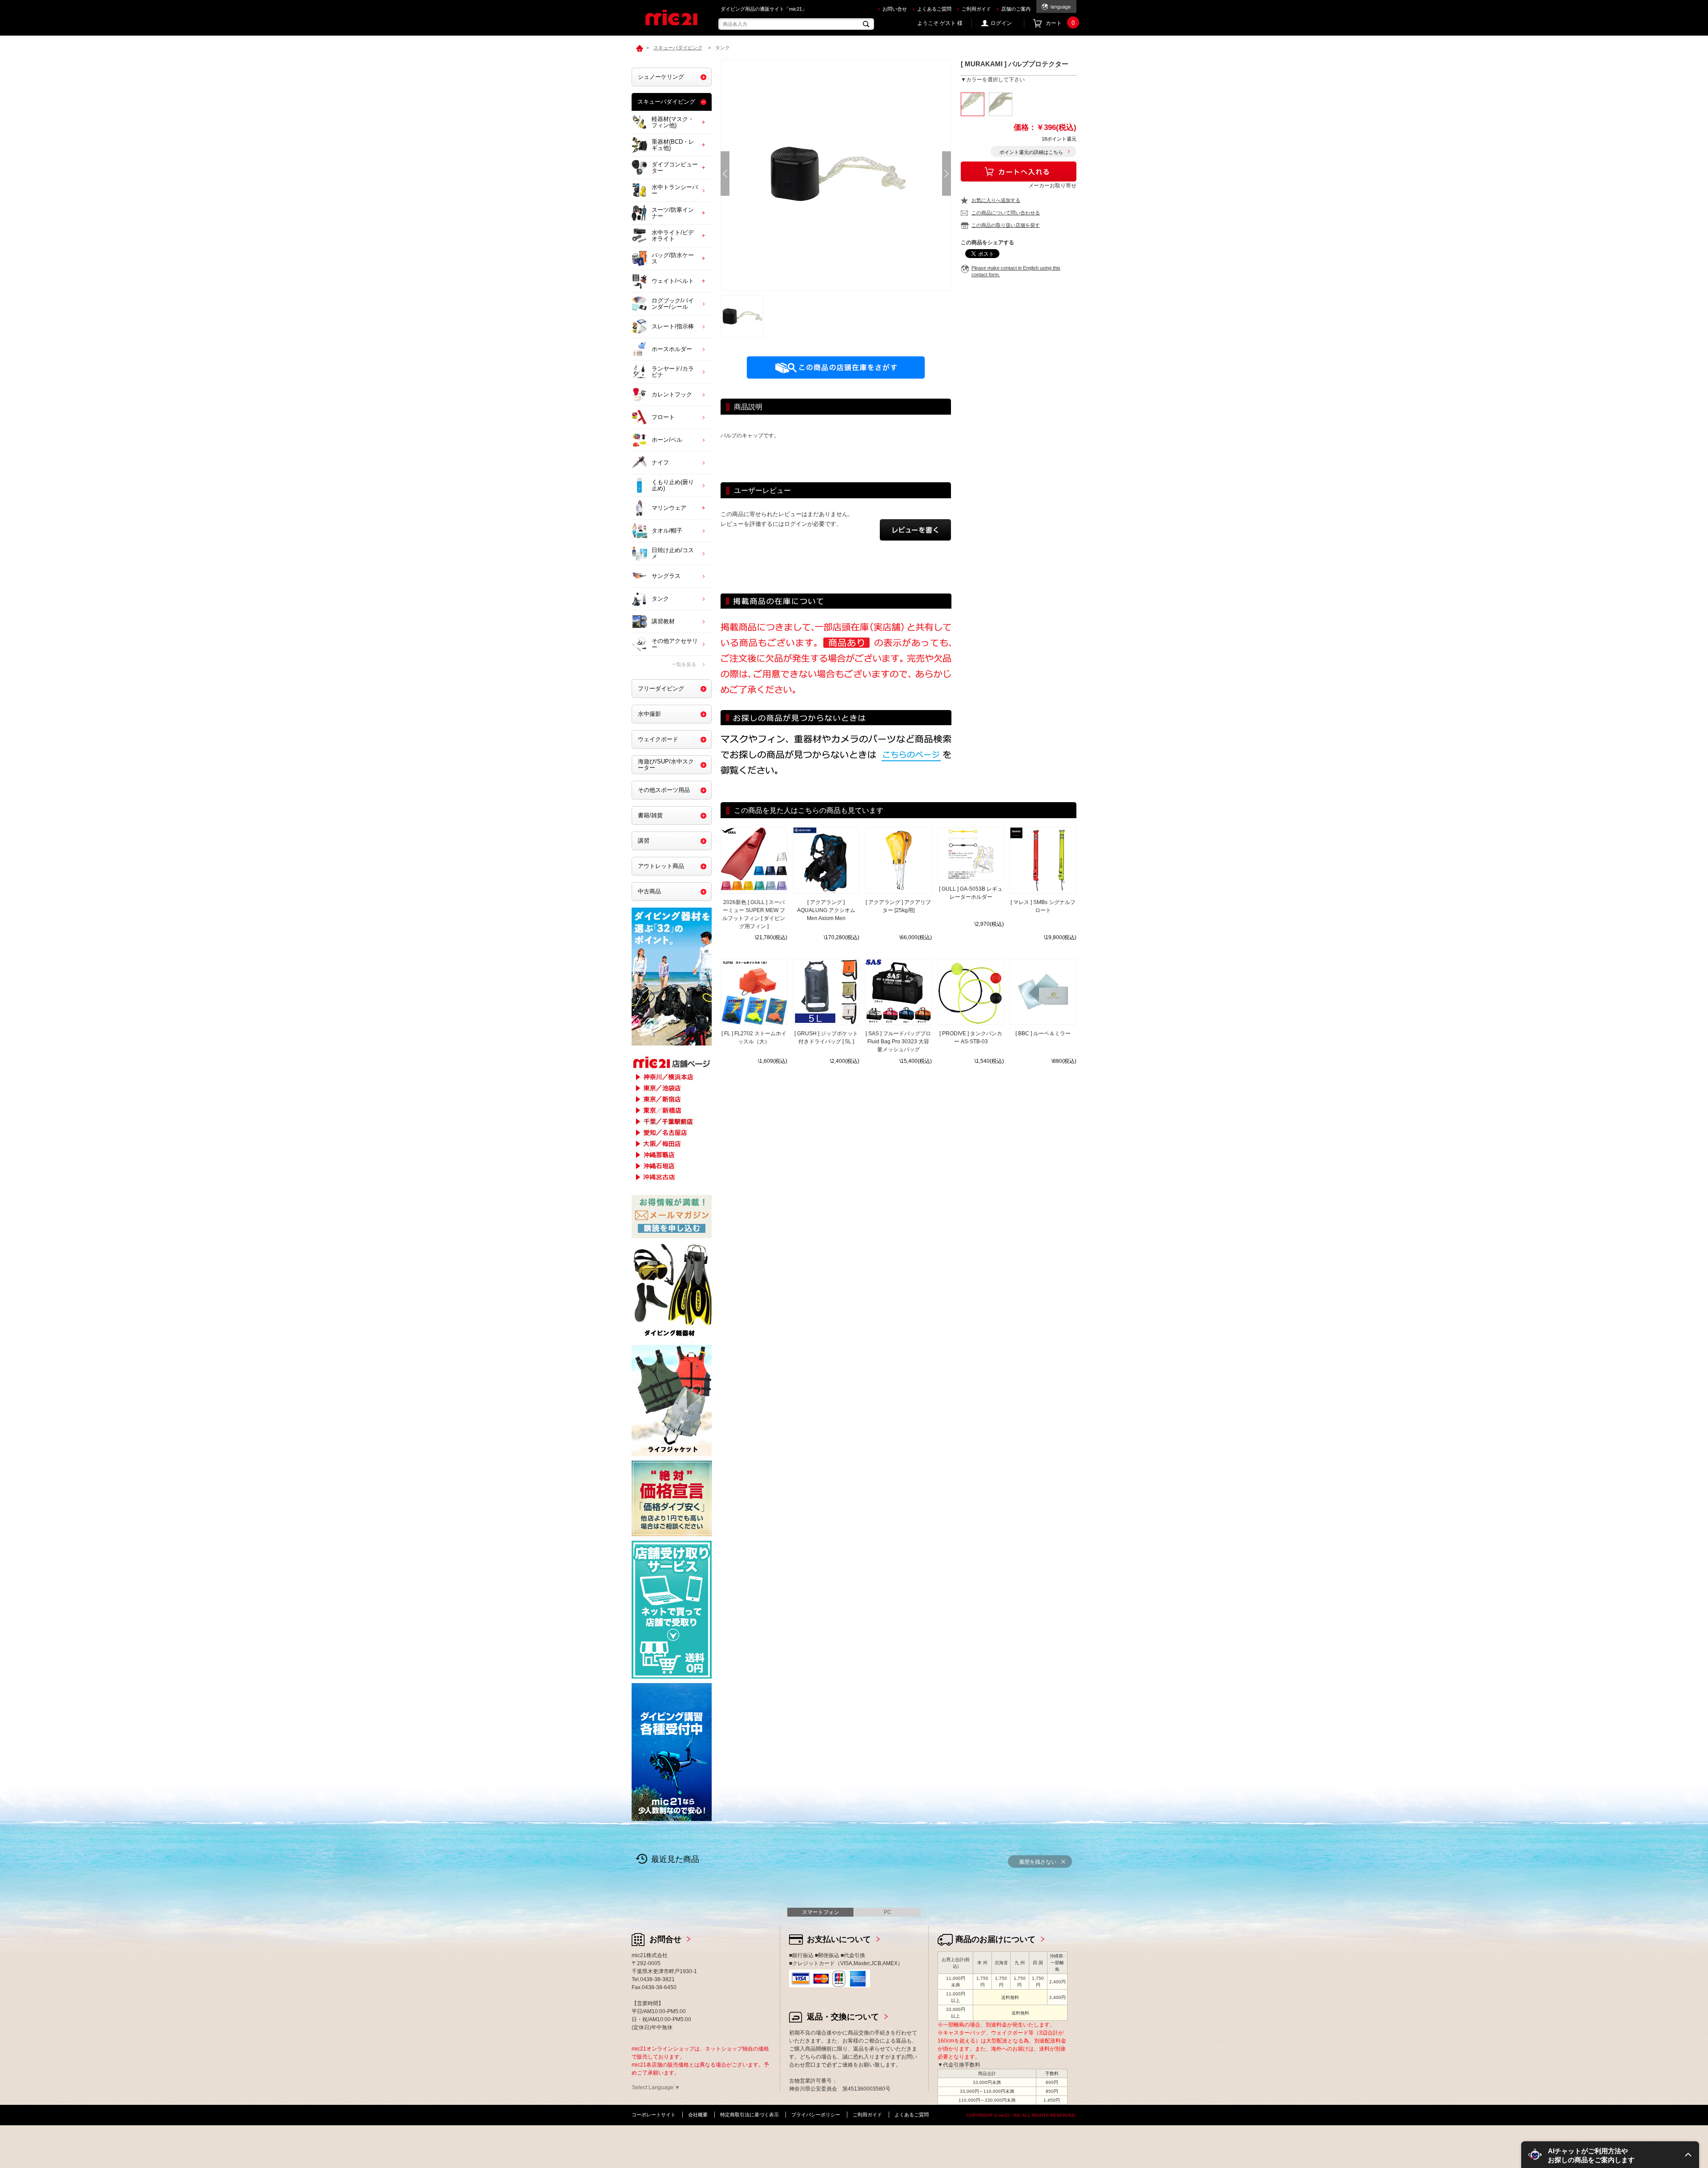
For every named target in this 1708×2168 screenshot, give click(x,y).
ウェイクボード (658, 739)
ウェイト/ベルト (673, 281)
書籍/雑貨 (650, 815)
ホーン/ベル (667, 440)
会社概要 (698, 2115)
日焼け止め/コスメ (673, 553)
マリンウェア (669, 508)
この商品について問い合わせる (1006, 213)
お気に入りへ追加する (996, 200)
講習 (644, 841)
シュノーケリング (661, 77)
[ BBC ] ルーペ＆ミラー (1043, 1034)
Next (947, 174)
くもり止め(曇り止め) (673, 485)
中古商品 (649, 891)
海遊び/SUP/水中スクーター (666, 765)
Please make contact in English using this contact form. (1016, 271)
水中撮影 (649, 714)
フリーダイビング (661, 688)
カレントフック (672, 394)
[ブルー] (1001, 104)
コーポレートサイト (654, 2115)
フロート (663, 417)
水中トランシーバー (675, 190)
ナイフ (660, 462)
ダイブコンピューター (675, 168)
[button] (1610, 2155)
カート (1060, 23)
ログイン (1001, 23)
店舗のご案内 (1016, 9)
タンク (660, 599)
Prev (725, 174)
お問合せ (665, 1939)
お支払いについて (839, 1939)
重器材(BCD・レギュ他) (673, 145)
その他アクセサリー (675, 644)
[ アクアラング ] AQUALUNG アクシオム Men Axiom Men (826, 910)
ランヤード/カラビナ (673, 372)
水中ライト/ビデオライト (673, 236)
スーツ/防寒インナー (673, 213)
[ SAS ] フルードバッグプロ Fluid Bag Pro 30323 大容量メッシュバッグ (898, 1042)
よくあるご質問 (934, 9)
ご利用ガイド (976, 9)
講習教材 (663, 621)
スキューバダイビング (666, 102)
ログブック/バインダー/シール (673, 304)
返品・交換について (843, 2017)
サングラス (666, 576)
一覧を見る (684, 664)
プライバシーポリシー (816, 2115)
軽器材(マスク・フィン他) (673, 122)
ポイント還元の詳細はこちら (1031, 152)
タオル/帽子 (667, 531)
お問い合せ (895, 9)
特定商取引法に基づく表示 (749, 2115)
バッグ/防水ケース (673, 258)
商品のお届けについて (995, 1939)
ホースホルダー (672, 349)
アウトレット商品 (661, 866)
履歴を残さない (1038, 1862)
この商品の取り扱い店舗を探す (1006, 225)
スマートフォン (821, 1912)
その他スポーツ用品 (664, 790)
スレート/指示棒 (673, 326)
